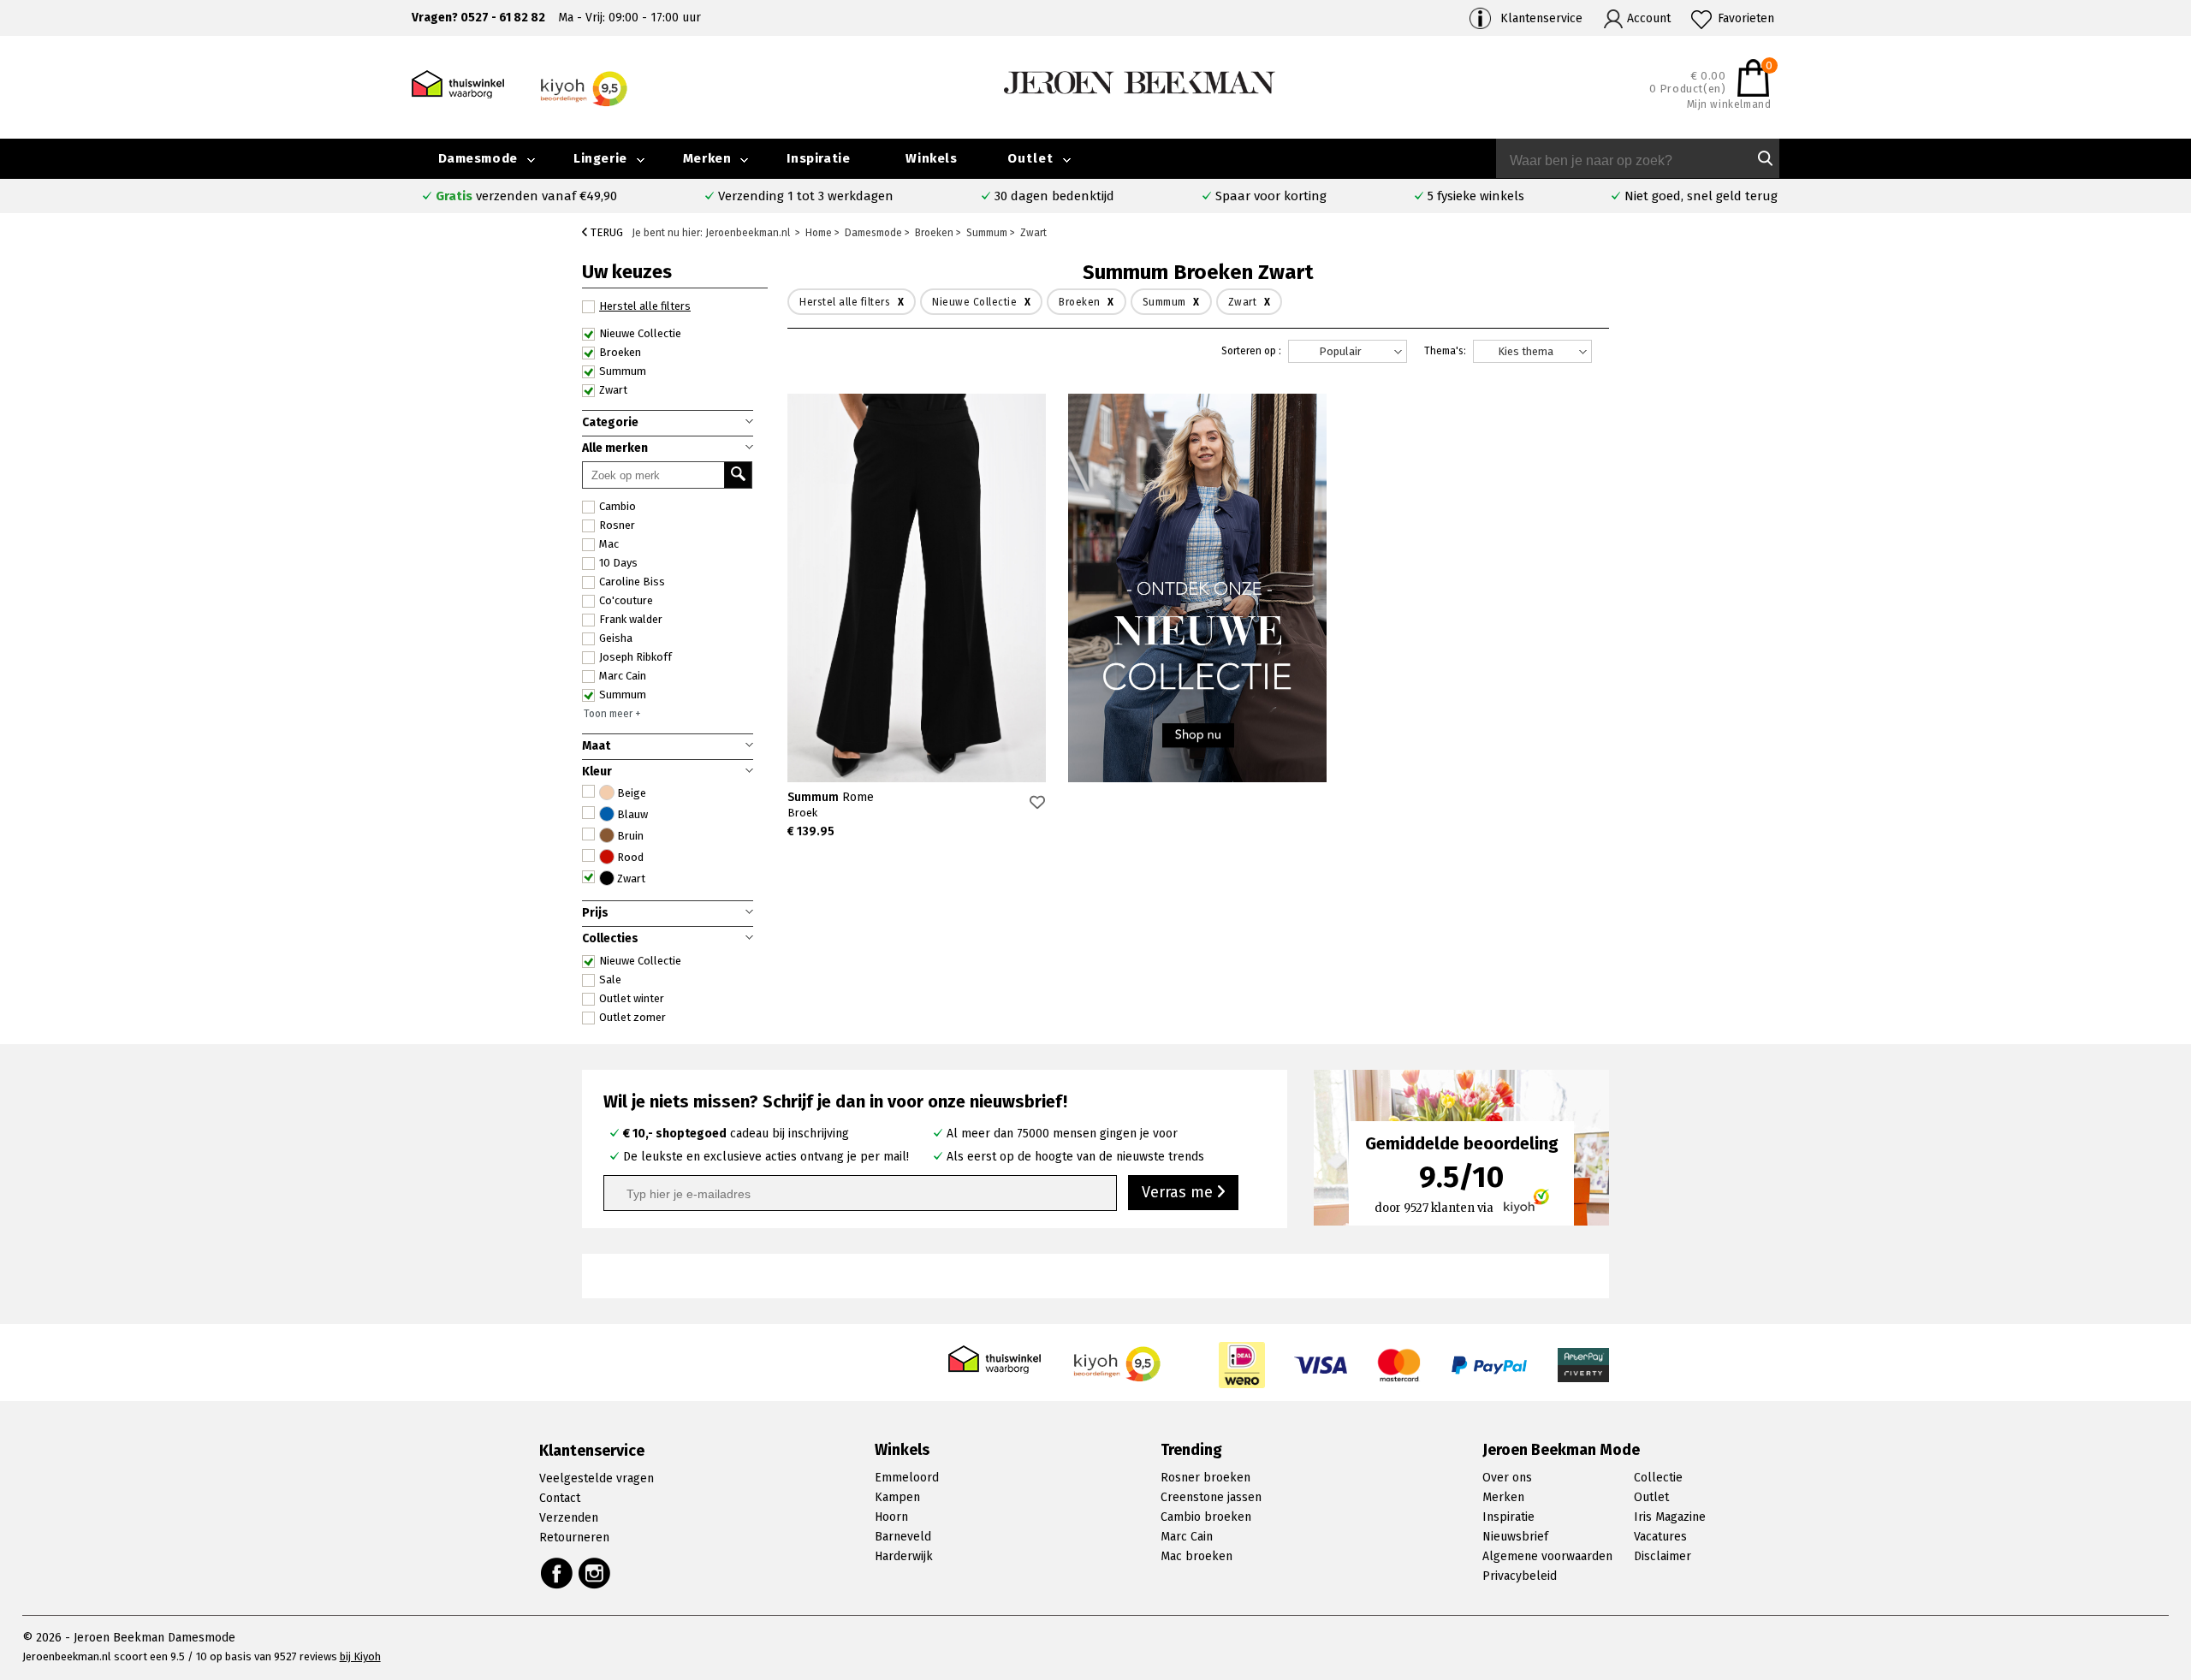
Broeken (620, 352)
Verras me (1179, 1192)
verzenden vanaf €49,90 (526, 196)
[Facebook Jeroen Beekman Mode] (556, 1573)
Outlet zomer (632, 1017)
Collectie (1658, 1478)
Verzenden (569, 1518)
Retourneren (574, 1538)
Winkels (931, 158)
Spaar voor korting (1271, 196)
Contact (560, 1498)
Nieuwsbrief (1515, 1537)
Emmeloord (907, 1478)
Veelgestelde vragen (597, 1478)
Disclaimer (1663, 1556)
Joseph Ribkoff (635, 657)
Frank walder (631, 619)
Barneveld (903, 1537)
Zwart (613, 390)
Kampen (897, 1497)
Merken (707, 158)
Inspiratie (818, 158)
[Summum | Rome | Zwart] (917, 588)
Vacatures (1660, 1537)
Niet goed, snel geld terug (1701, 196)
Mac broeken (1196, 1556)
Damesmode (478, 158)
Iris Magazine (1670, 1517)
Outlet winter (632, 998)
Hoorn (891, 1517)
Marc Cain (1187, 1537)
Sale (610, 980)
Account (1649, 18)
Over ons (1507, 1478)
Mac (609, 544)
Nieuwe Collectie (640, 961)
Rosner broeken (1205, 1478)
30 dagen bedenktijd (1054, 196)
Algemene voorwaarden (1547, 1556)
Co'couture (626, 600)
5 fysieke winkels (1476, 196)
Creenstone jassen (1211, 1497)
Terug (606, 232)
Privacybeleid (1520, 1576)
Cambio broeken (1206, 1517)
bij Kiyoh (360, 1656)
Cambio (618, 506)
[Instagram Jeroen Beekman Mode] (595, 1573)
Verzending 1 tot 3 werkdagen (806, 196)
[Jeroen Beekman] (1140, 82)
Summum (831, 797)
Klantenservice (1541, 18)
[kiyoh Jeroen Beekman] (1118, 1359)
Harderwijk (904, 1556)
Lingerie (600, 158)
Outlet (1030, 158)
